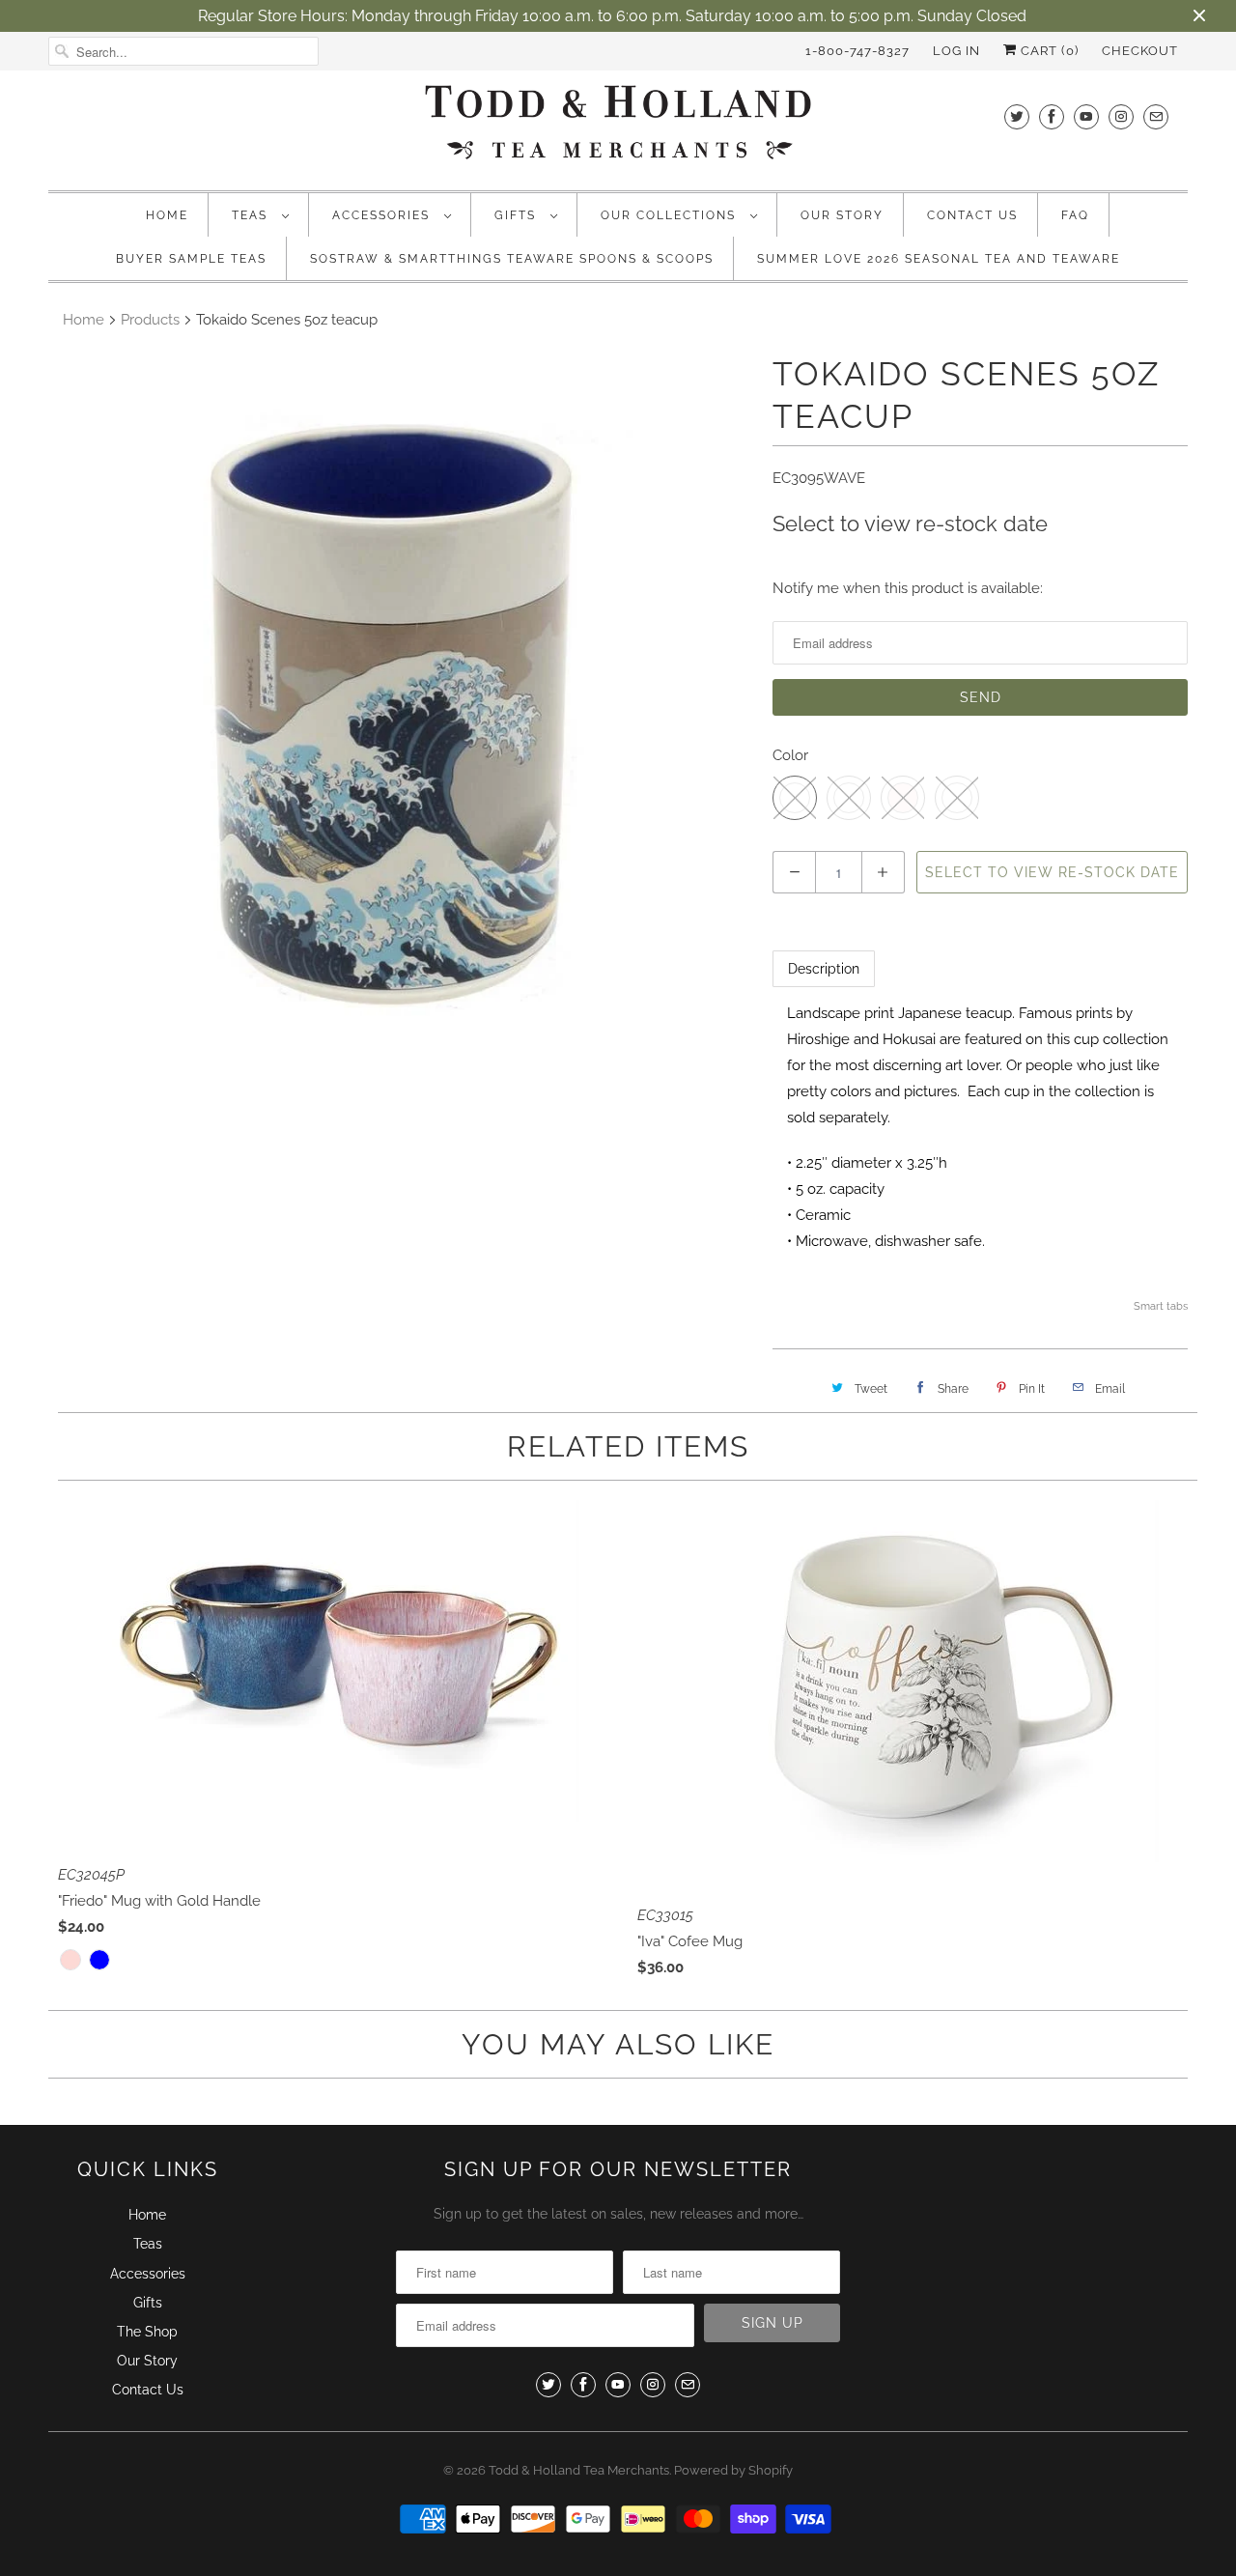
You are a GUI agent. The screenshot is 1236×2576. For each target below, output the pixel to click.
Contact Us (972, 215)
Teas (252, 215)
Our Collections (671, 215)
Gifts (518, 215)
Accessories (383, 215)
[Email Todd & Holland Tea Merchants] (1156, 116)
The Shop (147, 2332)
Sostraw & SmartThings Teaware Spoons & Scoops (512, 259)
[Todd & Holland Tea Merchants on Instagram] (1121, 116)
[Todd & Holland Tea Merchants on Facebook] (1052, 116)
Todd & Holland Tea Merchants (579, 2470)
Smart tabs (1161, 1306)
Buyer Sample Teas (191, 259)
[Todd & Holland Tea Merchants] (618, 128)
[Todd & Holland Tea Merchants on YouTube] (1086, 116)
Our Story (842, 215)
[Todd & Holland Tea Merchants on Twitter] (1017, 116)
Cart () (1048, 51)
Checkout (1140, 51)
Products (150, 320)
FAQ (1075, 215)
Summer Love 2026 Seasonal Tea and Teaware (939, 259)
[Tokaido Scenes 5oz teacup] (401, 705)
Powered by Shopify (733, 2470)
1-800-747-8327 (857, 51)
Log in (956, 51)
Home (167, 215)
